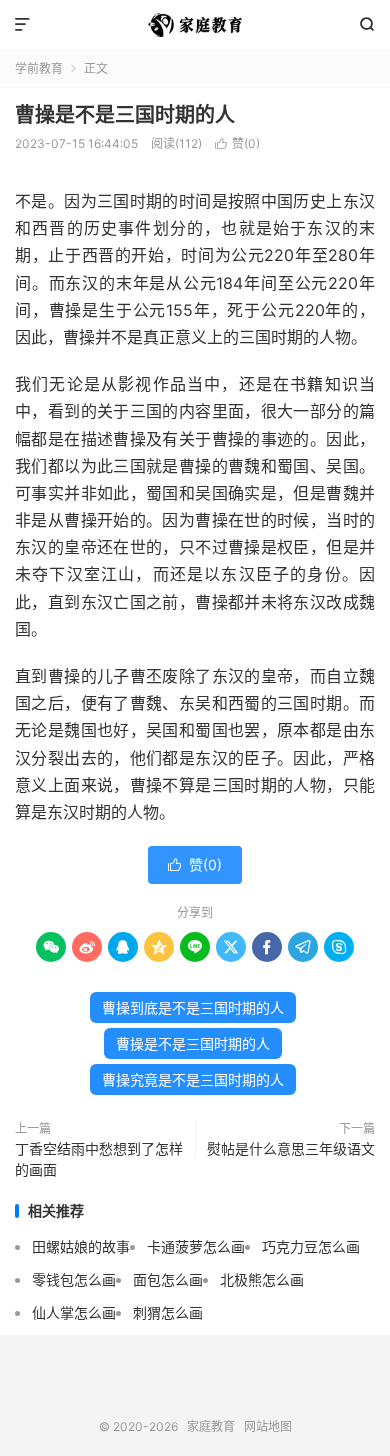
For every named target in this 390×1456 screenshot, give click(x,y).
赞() (237, 143)
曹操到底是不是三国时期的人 (193, 1007)
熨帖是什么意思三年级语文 (291, 1148)
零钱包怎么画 (74, 1279)
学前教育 (39, 68)
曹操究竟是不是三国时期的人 (193, 1079)
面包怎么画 (168, 1279)
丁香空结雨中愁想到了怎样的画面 (99, 1159)
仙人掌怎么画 (74, 1312)
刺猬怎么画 (168, 1312)
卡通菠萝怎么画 (196, 1246)
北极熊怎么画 (262, 1279)
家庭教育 (195, 25)
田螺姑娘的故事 (81, 1246)
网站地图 (268, 1426)
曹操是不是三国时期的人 (125, 115)
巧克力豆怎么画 (311, 1246)
